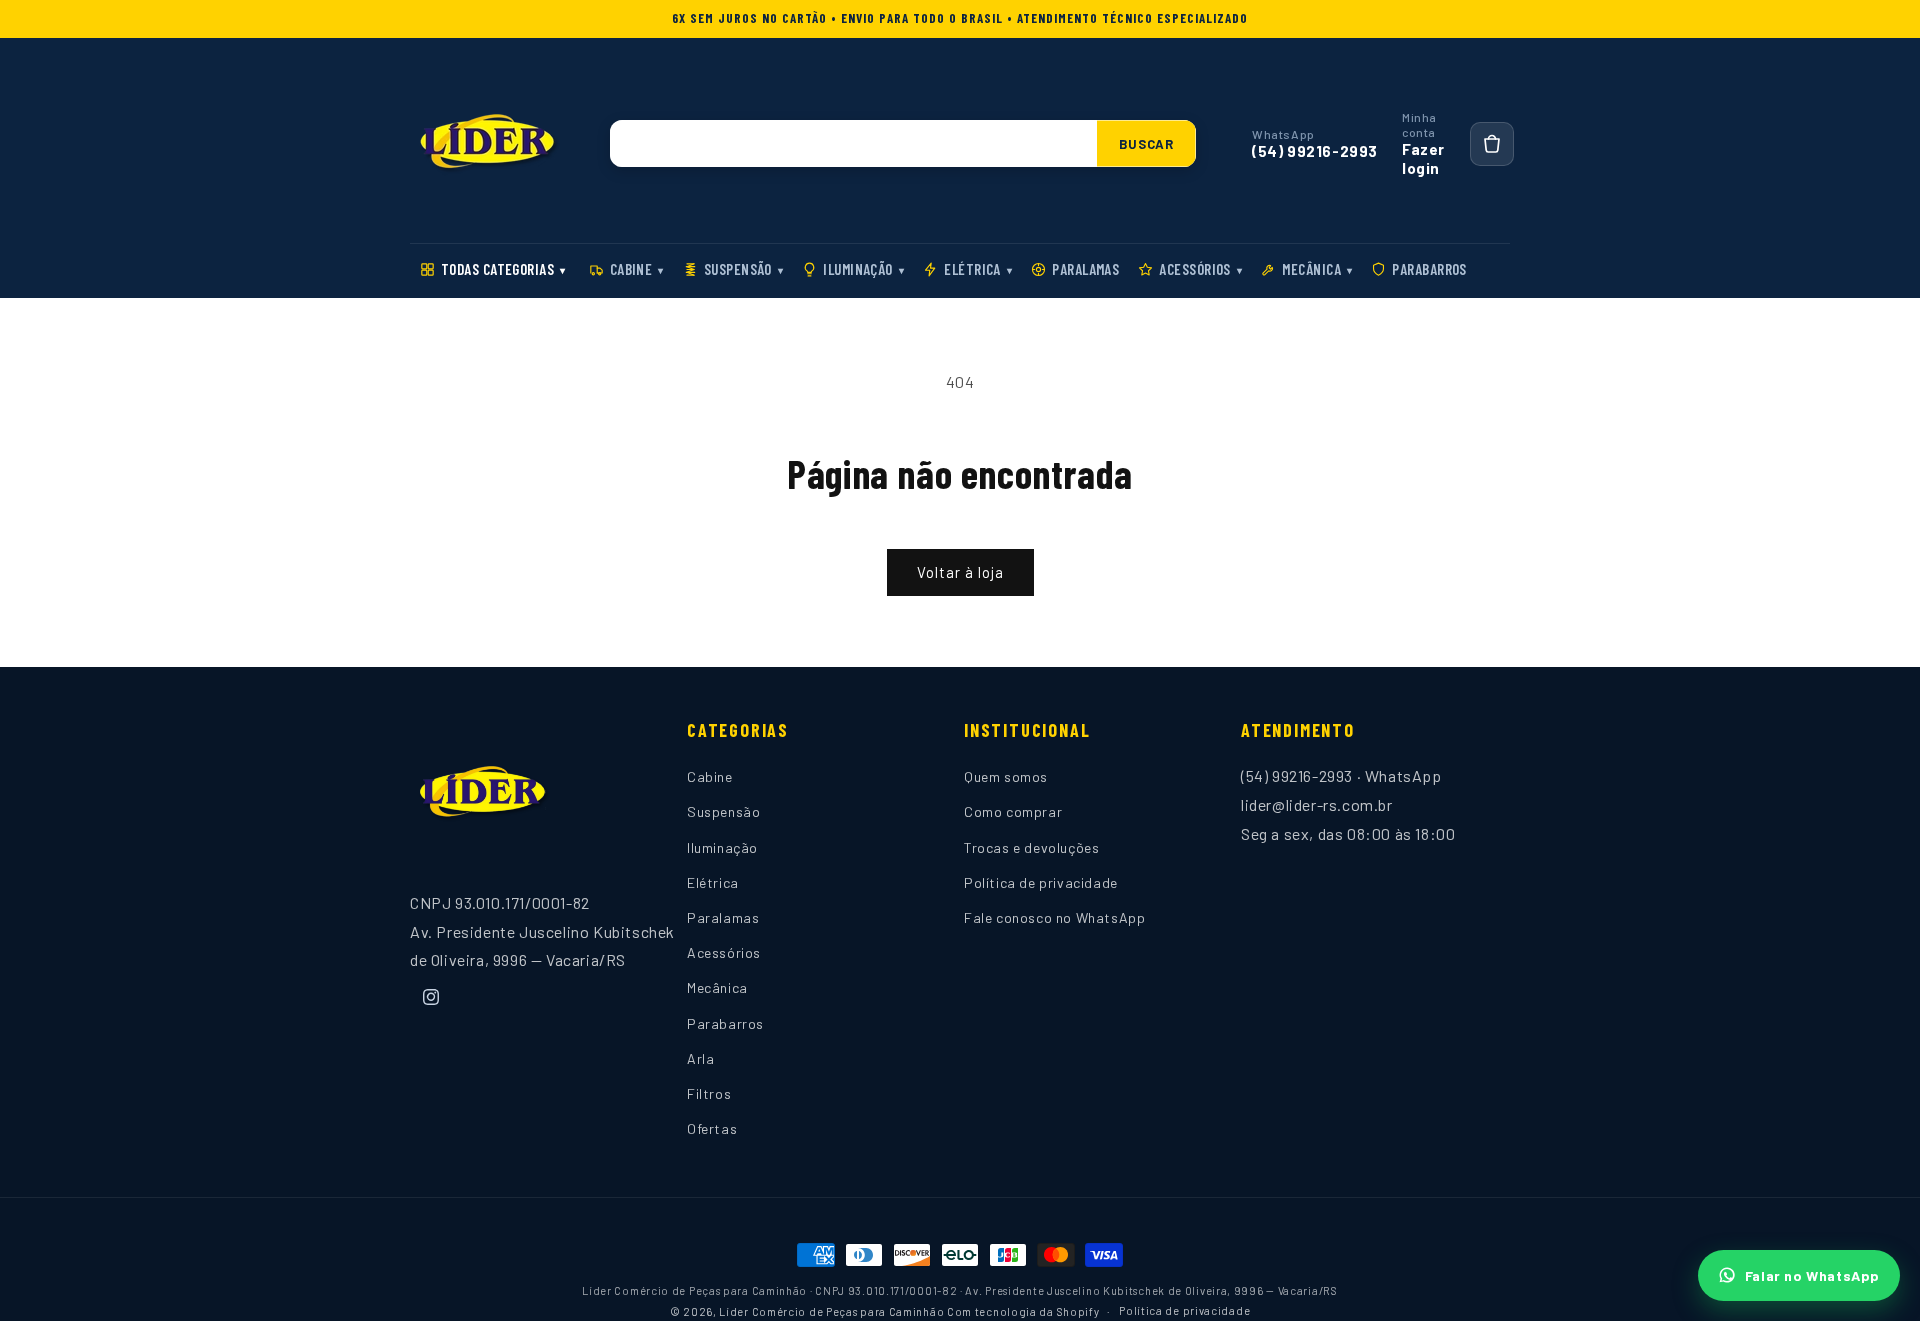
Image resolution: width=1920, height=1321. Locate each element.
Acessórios (1200, 269)
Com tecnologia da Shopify (1023, 1310)
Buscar (1146, 144)
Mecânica (1317, 269)
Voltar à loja (960, 572)
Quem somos (1006, 777)
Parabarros (1429, 269)
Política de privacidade (1041, 882)
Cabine (637, 269)
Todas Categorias (503, 269)
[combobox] (854, 143)
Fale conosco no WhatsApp (1054, 917)
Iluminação (863, 269)
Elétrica (978, 269)
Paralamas (1085, 269)
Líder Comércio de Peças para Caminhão (831, 1310)
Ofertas (712, 1128)
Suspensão (744, 269)
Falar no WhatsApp (1812, 1275)
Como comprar (1013, 812)
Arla (700, 1058)
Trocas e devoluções (1031, 847)
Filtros (709, 1093)
